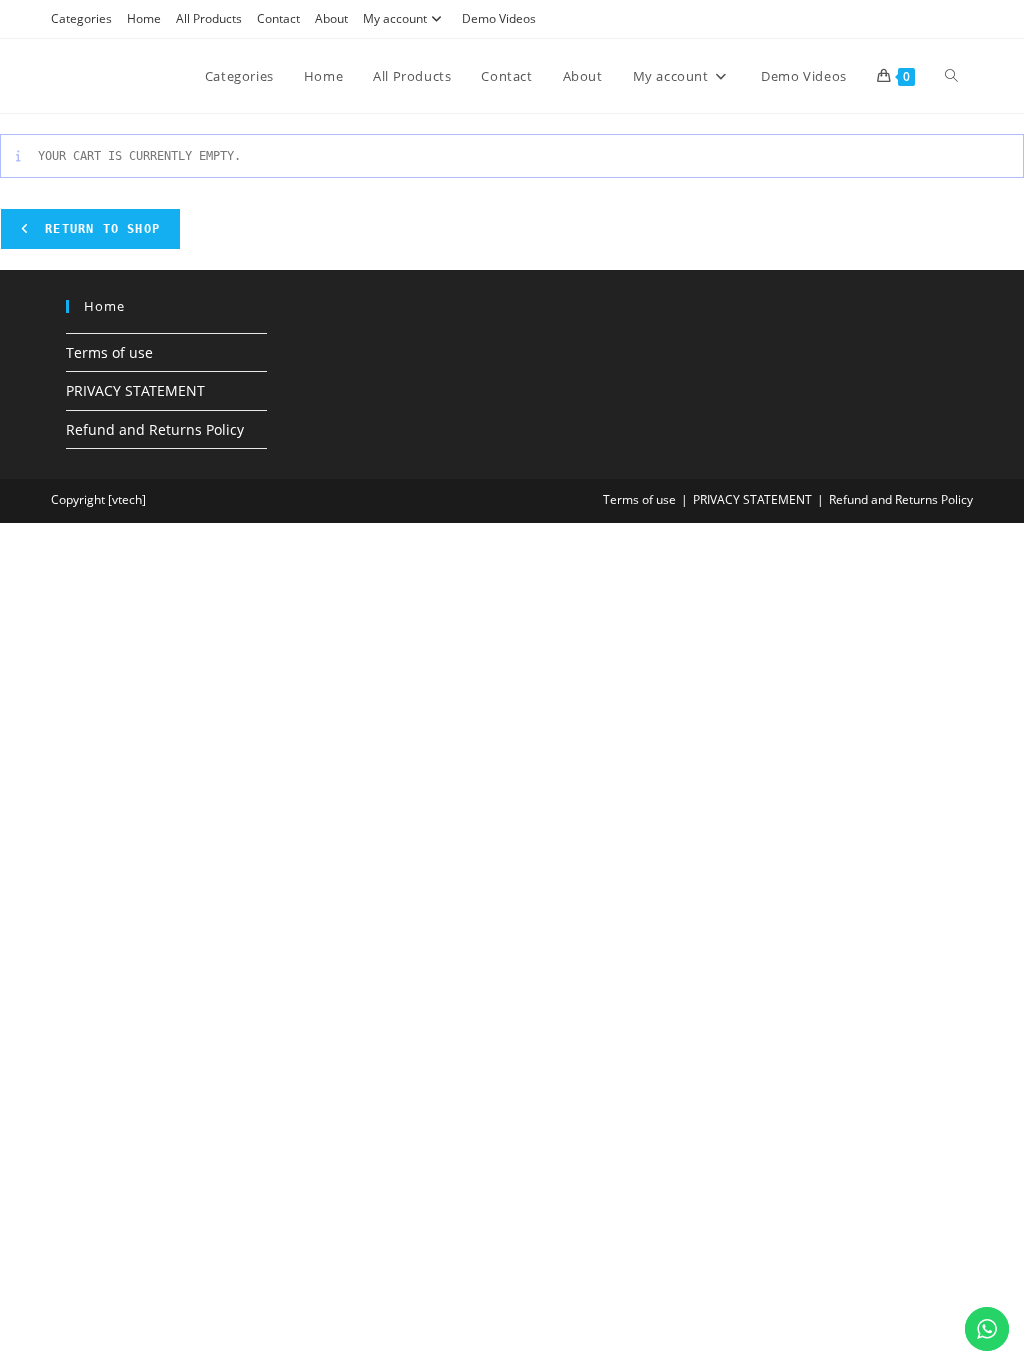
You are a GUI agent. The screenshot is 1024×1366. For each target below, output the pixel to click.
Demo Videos (499, 18)
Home (144, 18)
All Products (209, 18)
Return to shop (98, 229)
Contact (278, 18)
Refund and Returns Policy (155, 429)
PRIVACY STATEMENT (135, 390)
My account (395, 18)
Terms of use (109, 352)
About (331, 18)
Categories (81, 18)
